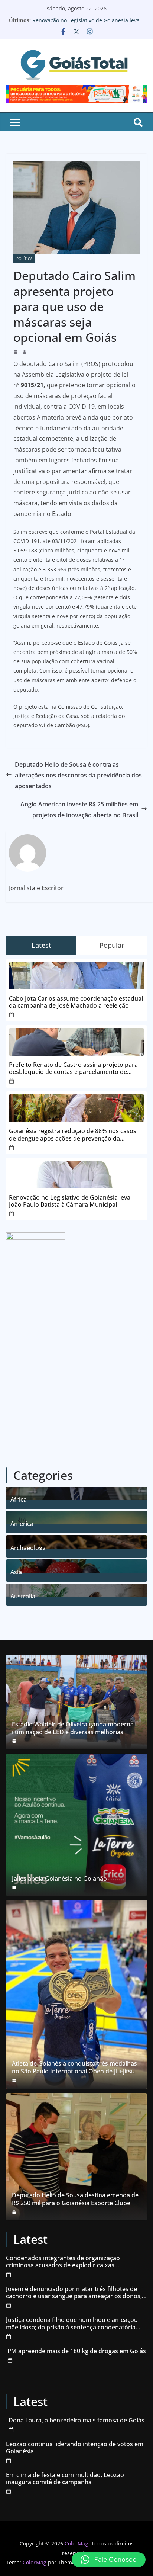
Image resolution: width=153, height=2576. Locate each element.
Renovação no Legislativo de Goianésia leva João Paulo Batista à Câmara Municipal (86, 24)
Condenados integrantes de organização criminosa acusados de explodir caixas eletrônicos (63, 2262)
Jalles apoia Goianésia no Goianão (59, 1879)
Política (24, 259)
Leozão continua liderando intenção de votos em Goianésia (75, 2448)
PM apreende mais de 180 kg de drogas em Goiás (77, 2351)
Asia (16, 1571)
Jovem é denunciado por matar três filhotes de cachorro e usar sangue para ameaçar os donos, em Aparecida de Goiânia (74, 2293)
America (22, 1523)
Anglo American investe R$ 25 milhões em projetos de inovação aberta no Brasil (79, 810)
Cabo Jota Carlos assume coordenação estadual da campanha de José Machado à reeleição (76, 1002)
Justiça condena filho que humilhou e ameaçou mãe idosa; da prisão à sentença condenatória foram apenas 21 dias (72, 2323)
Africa (19, 1499)
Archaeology (28, 1547)
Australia (23, 1595)
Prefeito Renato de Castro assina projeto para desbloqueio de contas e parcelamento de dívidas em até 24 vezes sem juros (73, 1068)
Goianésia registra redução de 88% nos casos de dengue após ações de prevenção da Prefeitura (73, 1135)
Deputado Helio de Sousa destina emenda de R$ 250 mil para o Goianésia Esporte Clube (75, 2199)
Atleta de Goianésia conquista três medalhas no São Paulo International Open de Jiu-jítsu (74, 2067)
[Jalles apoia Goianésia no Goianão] (76, 1825)
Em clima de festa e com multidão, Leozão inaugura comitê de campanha (65, 2479)
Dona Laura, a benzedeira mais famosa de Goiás (76, 2420)
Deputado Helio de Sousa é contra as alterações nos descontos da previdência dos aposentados (78, 775)
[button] (109, 2560)
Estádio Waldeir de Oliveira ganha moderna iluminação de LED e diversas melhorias (73, 1728)
